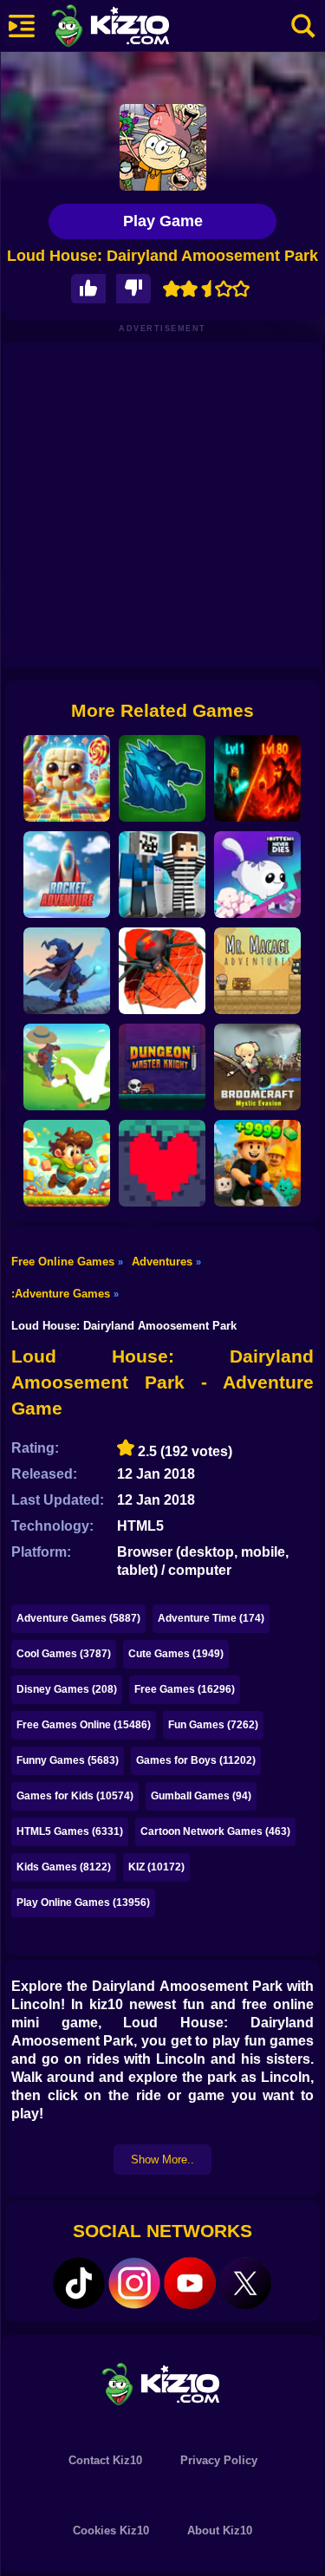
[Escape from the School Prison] (162, 875)
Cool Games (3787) (64, 1654)
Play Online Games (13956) (83, 1903)
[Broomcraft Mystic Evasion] (257, 1067)
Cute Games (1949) (176, 1654)
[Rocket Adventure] (67, 875)
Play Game (163, 221)
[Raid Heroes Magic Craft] (67, 971)
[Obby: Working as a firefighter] (257, 1163)
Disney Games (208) (67, 1689)
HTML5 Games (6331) (70, 1831)
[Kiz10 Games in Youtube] (190, 2283)
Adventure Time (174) (211, 1618)
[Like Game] (88, 289)
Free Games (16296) (185, 1689)
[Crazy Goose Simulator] (67, 1067)
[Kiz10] (139, 28)
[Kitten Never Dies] (257, 875)
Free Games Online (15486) (84, 1725)
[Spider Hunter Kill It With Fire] (162, 971)
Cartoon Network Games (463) (215, 1831)
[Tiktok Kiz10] (79, 2283)
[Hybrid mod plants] (162, 778)
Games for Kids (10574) (75, 1796)
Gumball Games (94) (201, 1796)
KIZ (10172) (156, 1867)
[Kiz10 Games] (163, 2383)
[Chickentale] (162, 1163)
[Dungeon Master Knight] (162, 1067)
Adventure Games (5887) (78, 1618)
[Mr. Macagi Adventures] (257, 971)
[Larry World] (67, 1163)
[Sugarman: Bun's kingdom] (67, 778)
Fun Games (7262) (213, 1725)
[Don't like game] (133, 289)
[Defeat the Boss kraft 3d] (257, 778)
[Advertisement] (162, 505)
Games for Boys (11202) (196, 1760)
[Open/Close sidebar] (22, 26)
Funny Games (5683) (68, 1760)
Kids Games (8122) (64, 1867)
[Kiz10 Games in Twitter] (245, 2283)
